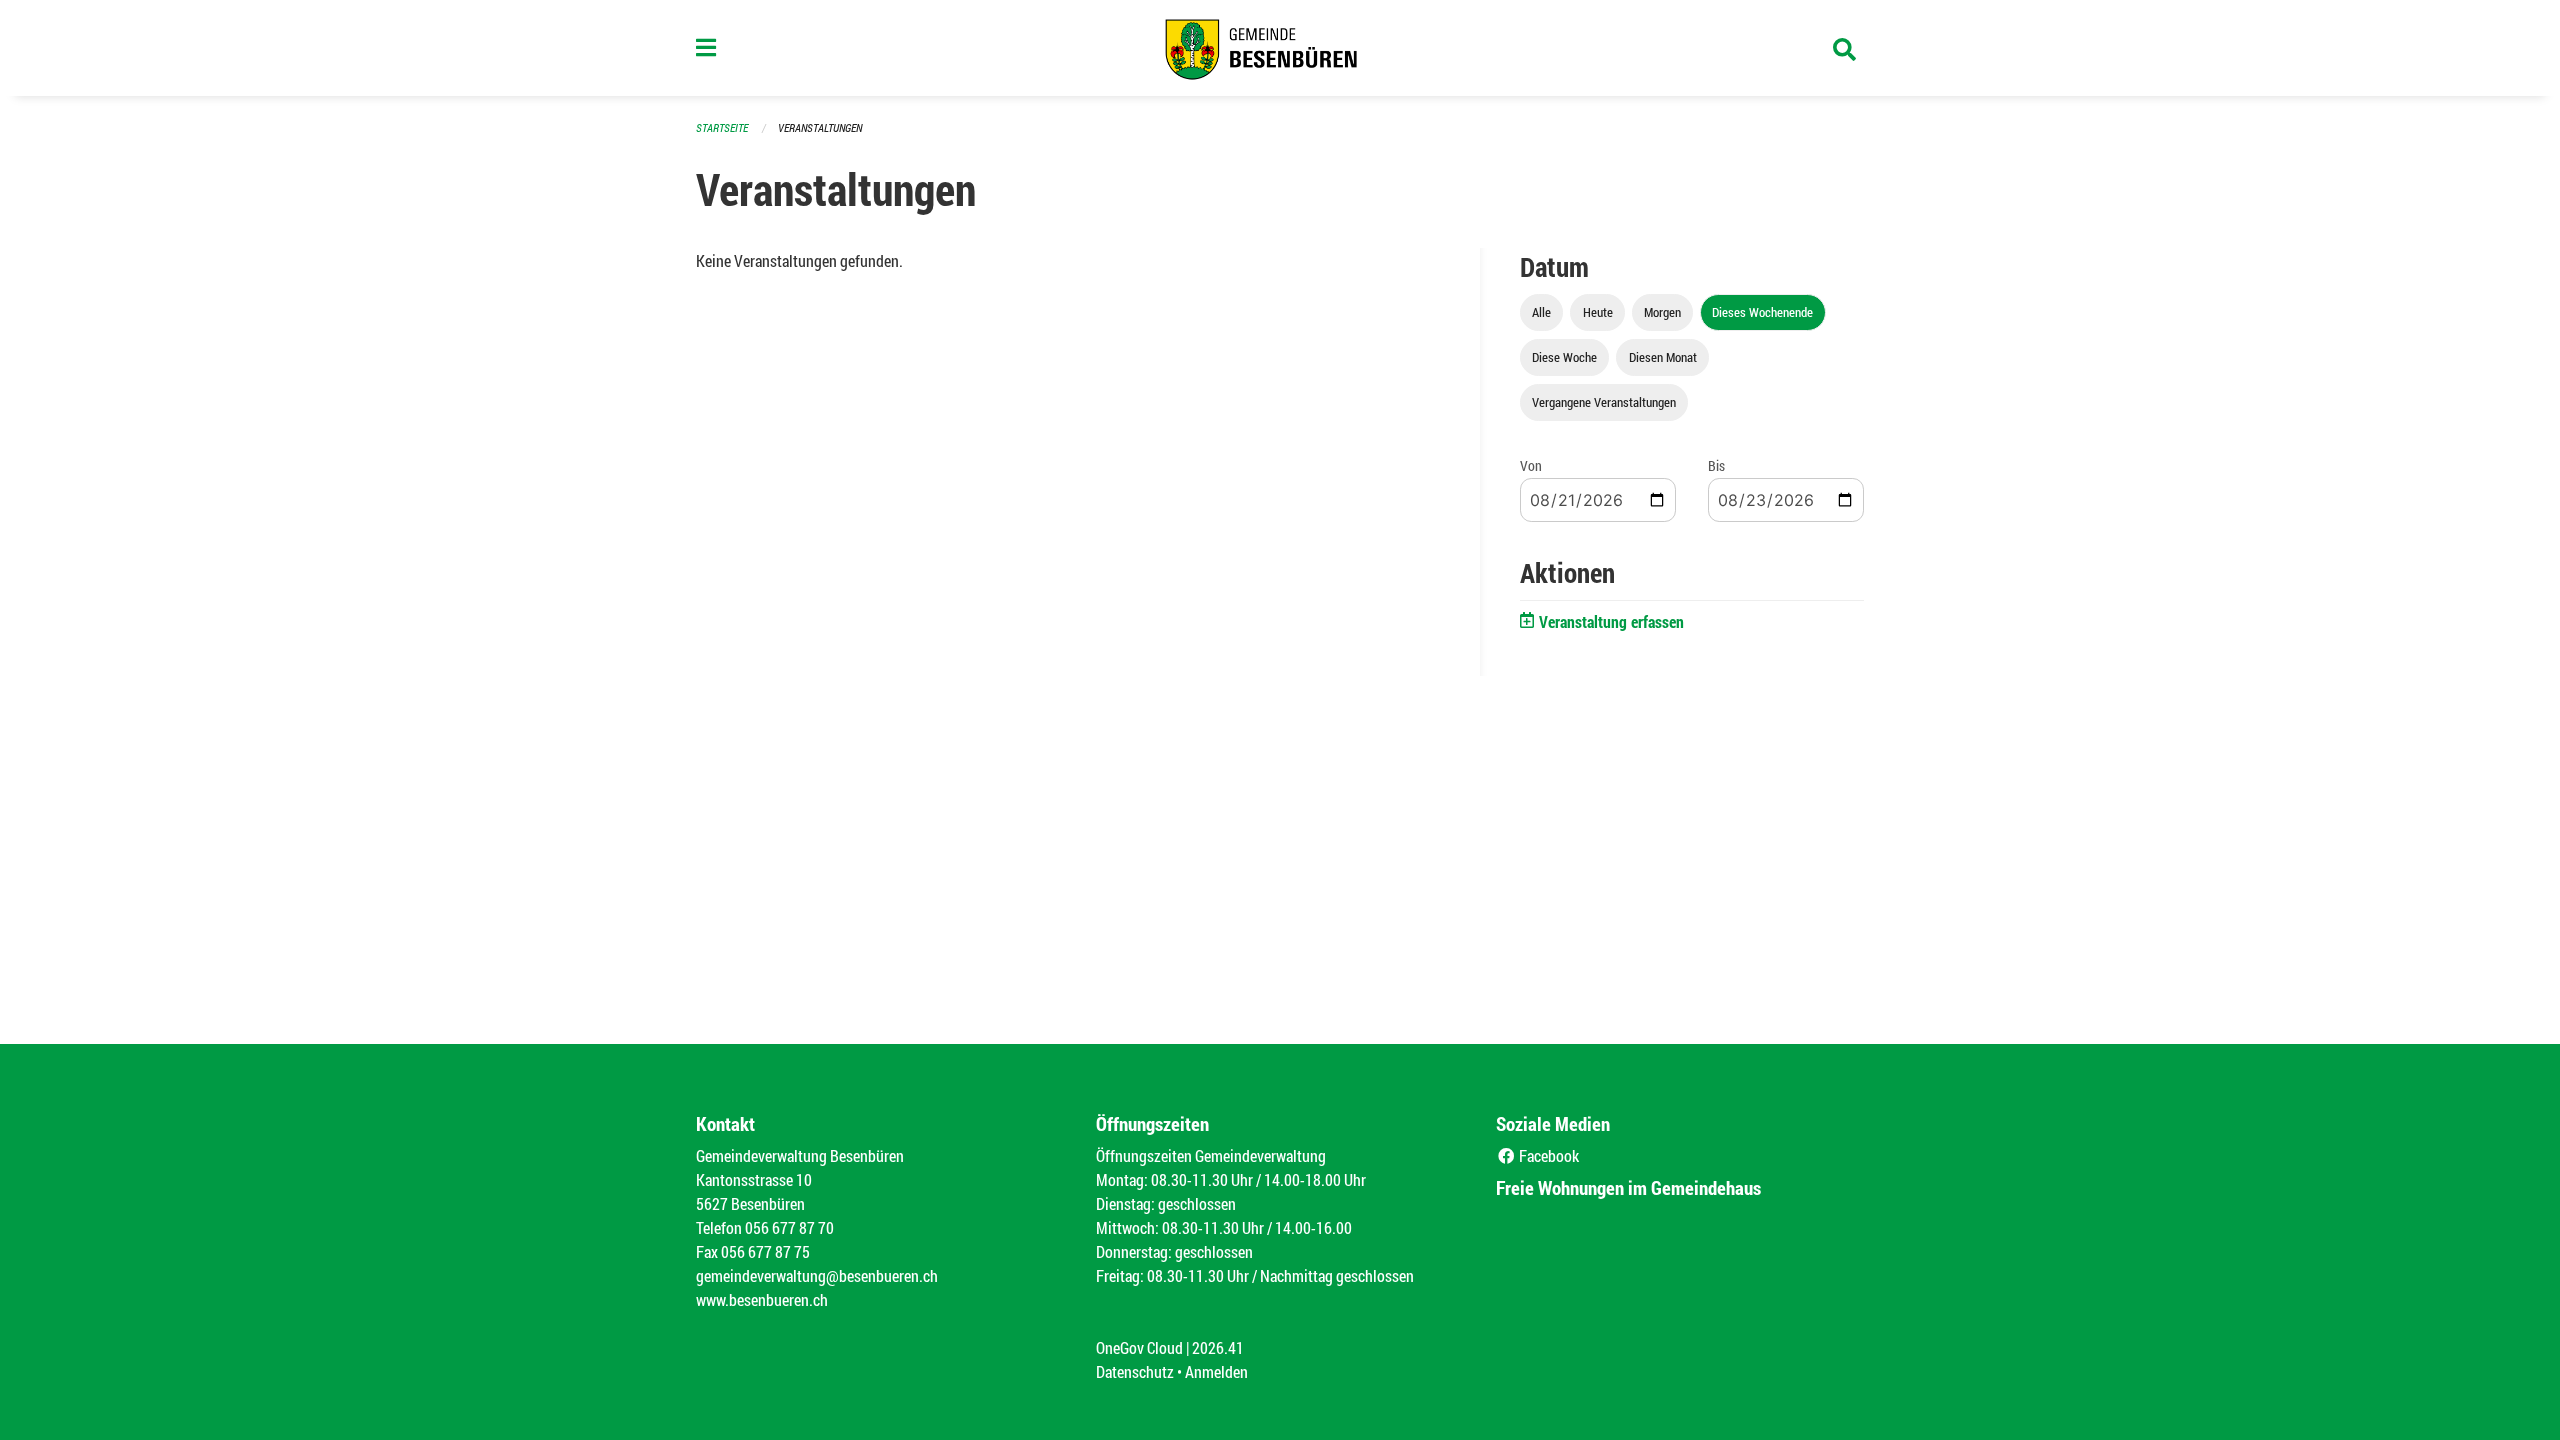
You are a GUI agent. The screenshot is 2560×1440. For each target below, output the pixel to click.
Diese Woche (1564, 357)
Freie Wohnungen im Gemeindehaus (1628, 1187)
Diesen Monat (1663, 357)
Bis (1716, 465)
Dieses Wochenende (1762, 312)
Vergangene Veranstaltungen (1604, 402)
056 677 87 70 (789, 1227)
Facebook (1547, 1155)
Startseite (722, 127)
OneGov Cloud (1139, 1347)
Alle (1541, 312)
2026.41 (1218, 1347)
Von (1531, 465)
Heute (1598, 312)
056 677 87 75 (765, 1251)
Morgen (1662, 312)
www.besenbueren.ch (762, 1299)
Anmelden (1216, 1371)
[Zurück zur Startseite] (1280, 48)
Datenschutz (1135, 1371)
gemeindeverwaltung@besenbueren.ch (817, 1275)
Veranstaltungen (820, 127)
